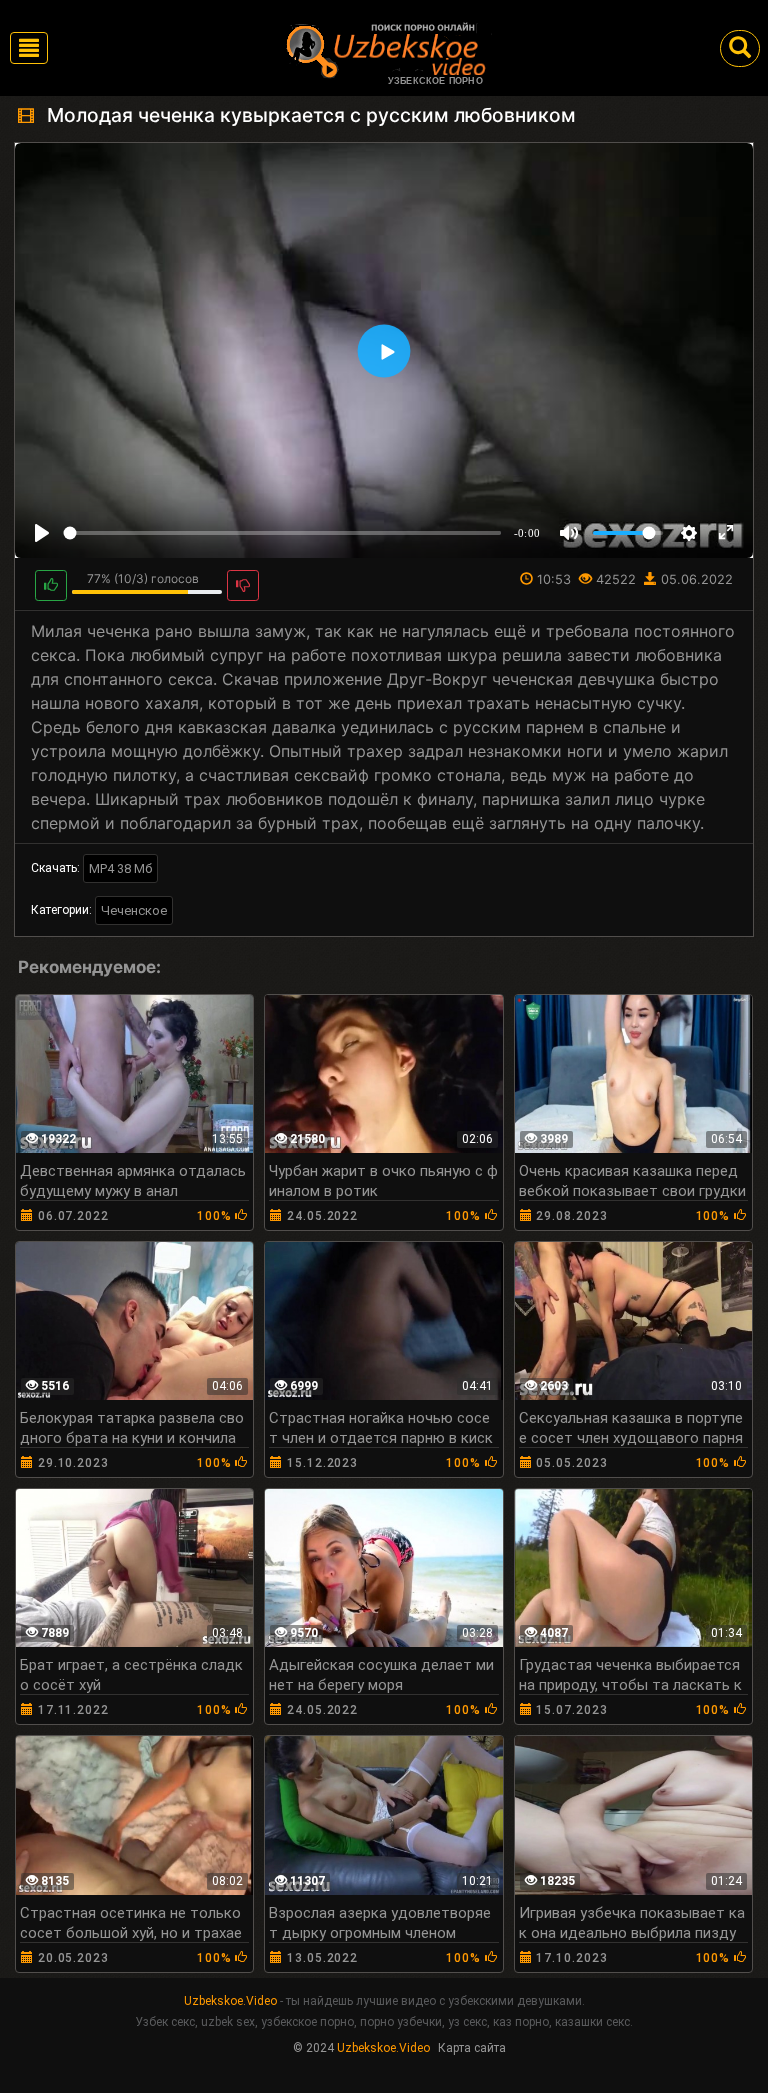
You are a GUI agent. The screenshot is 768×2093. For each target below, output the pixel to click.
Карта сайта (472, 2048)
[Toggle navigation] (29, 48)
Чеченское (134, 910)
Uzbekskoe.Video (230, 2001)
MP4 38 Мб (120, 868)
